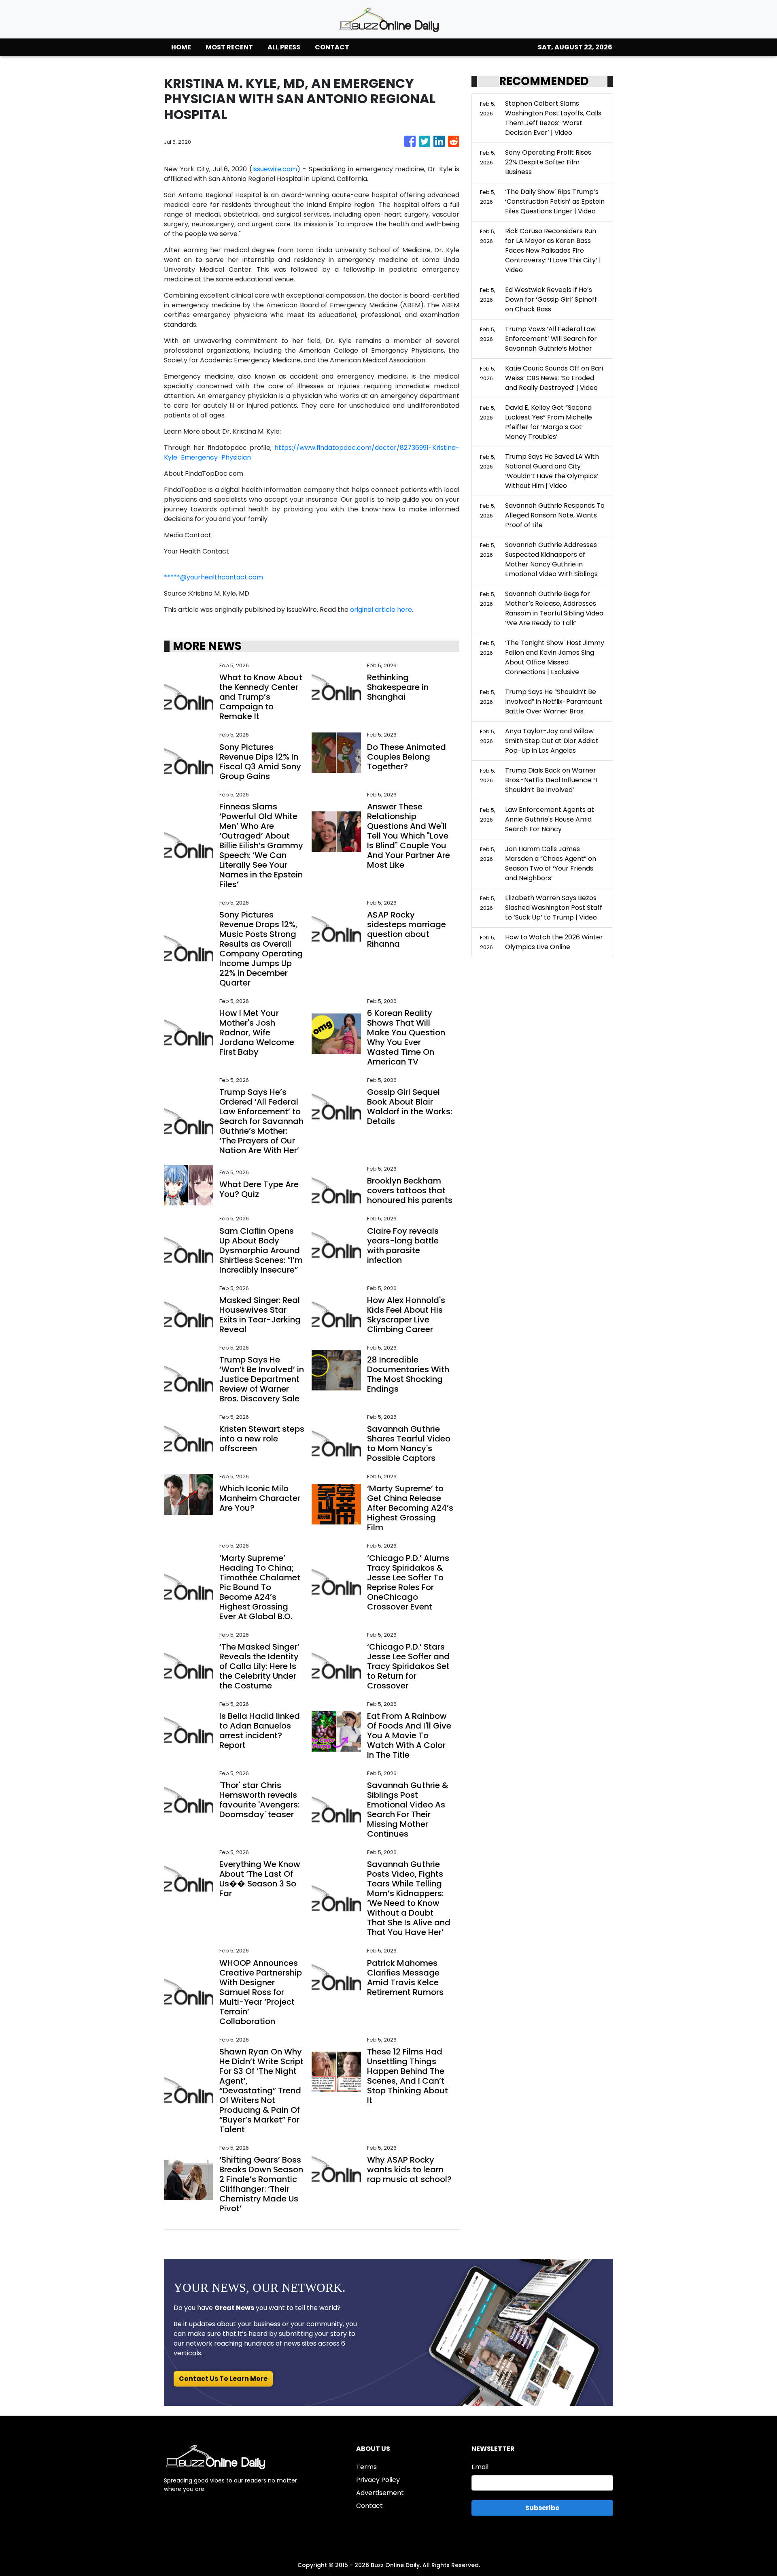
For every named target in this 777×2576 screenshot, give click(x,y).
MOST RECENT (229, 47)
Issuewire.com (275, 169)
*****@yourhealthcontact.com (213, 577)
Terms (366, 2467)
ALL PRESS (284, 47)
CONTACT (332, 47)
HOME (181, 47)
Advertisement (380, 2493)
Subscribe (542, 2508)
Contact (369, 2506)
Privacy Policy (378, 2480)
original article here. (382, 610)
